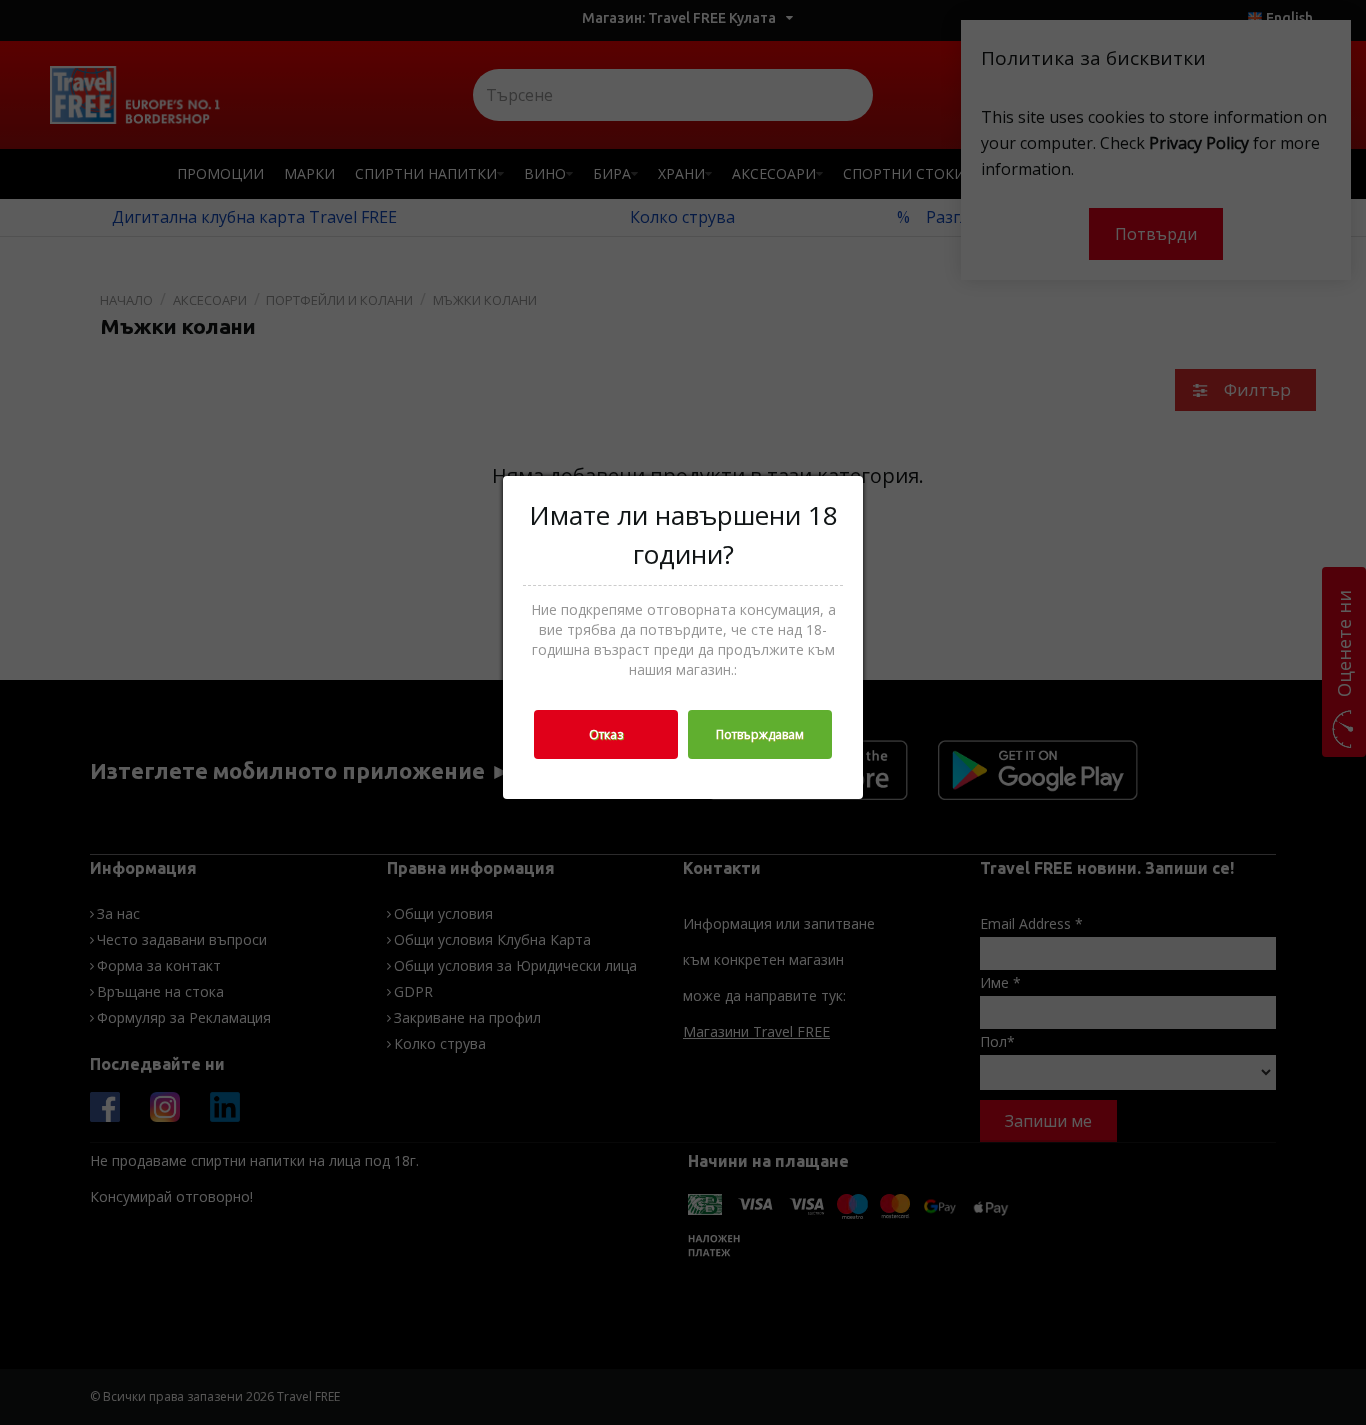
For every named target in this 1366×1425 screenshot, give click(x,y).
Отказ (606, 734)
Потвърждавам (760, 734)
